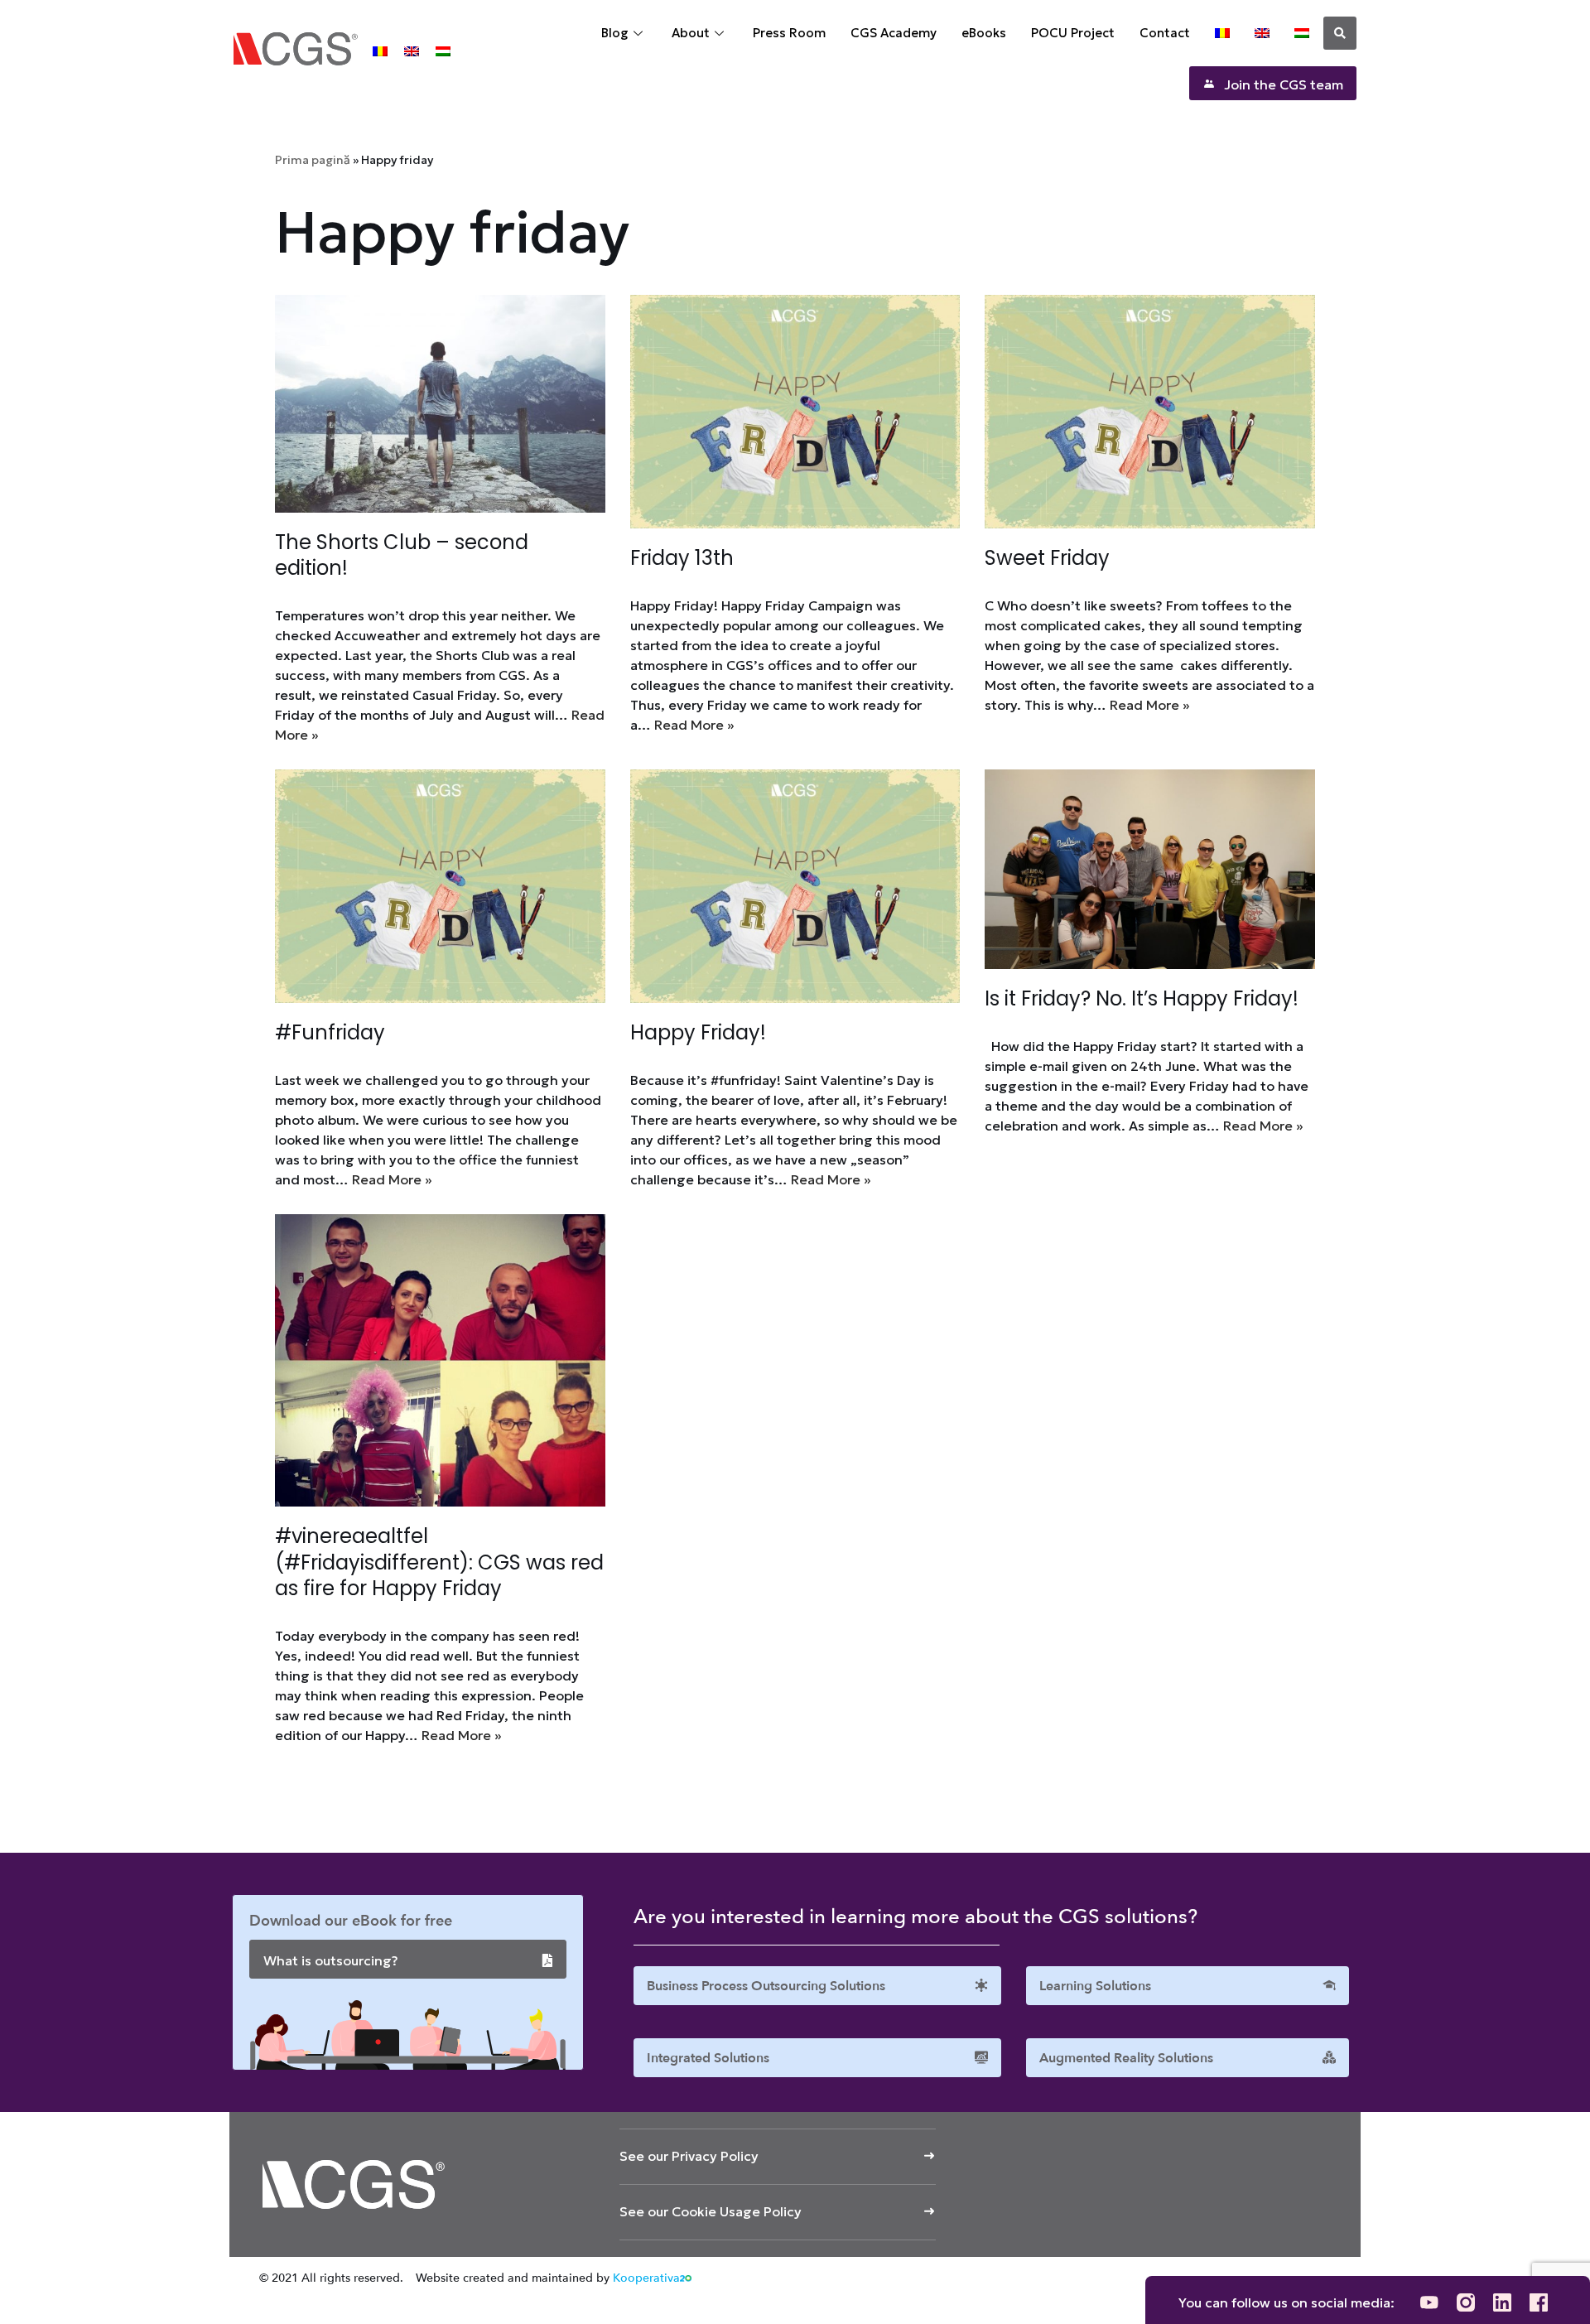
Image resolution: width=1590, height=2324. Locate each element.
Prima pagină (313, 160)
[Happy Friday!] (795, 886)
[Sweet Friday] (1150, 412)
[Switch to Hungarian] (443, 50)
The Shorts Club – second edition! (402, 555)
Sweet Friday (1047, 558)
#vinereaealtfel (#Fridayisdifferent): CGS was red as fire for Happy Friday (439, 1562)
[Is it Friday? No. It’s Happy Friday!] (1150, 869)
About (691, 33)
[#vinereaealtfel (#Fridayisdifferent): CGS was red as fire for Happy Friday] (440, 1360)
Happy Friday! (698, 1032)
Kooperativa (646, 2278)
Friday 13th (682, 558)
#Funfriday (330, 1032)
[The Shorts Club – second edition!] (440, 404)
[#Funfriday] (440, 886)
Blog (615, 33)
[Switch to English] (412, 50)
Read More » (694, 725)
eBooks (984, 33)
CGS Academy (894, 33)
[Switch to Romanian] (380, 50)
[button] (1340, 33)
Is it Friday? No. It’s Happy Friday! (1142, 998)
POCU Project (1073, 33)
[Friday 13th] (795, 412)
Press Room (789, 33)
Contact (1165, 33)
